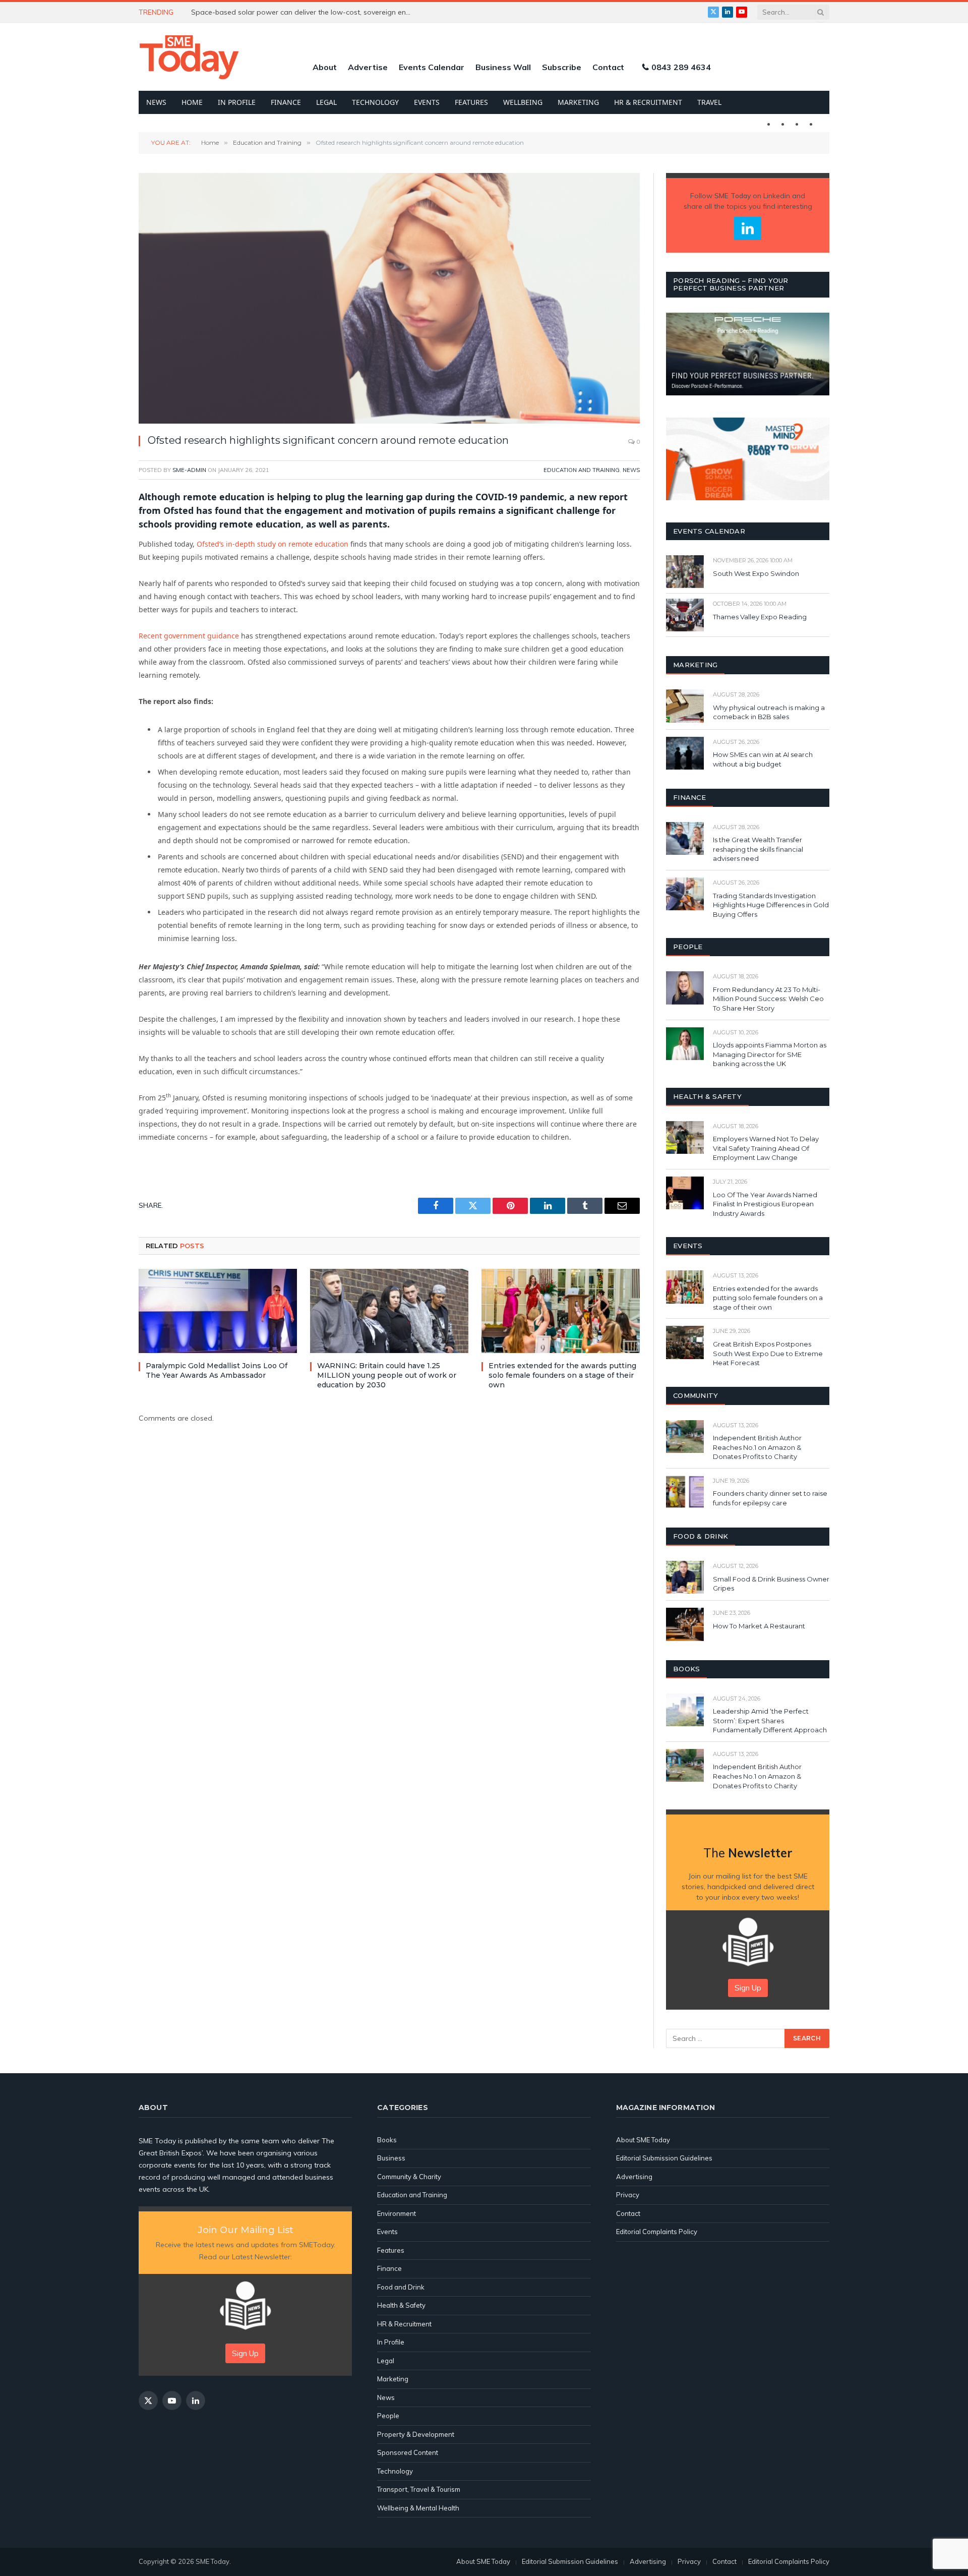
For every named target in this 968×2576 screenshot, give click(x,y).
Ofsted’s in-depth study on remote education (273, 544)
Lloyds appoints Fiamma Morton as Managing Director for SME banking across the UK (770, 1054)
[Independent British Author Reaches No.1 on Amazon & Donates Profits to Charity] (685, 1437)
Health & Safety (401, 2305)
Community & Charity (409, 2177)
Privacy (628, 2195)
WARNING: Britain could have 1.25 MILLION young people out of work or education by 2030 (387, 1375)
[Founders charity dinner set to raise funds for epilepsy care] (685, 1492)
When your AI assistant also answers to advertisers (277, 12)
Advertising (634, 2177)
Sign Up (748, 1988)
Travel (709, 102)
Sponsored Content (408, 2452)
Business (391, 2158)
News (156, 102)
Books (387, 2140)
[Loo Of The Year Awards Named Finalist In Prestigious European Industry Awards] (685, 1193)
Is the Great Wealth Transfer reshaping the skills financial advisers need (758, 849)
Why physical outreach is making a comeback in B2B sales (769, 712)
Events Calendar (432, 67)
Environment (397, 2213)
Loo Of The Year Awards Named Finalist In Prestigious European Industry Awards (765, 1204)
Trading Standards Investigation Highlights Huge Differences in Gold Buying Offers (771, 905)
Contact (608, 67)
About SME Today (643, 2140)
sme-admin (189, 470)
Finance (286, 102)
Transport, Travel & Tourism (419, 2489)
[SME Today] (189, 57)
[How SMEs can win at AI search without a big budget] (685, 753)
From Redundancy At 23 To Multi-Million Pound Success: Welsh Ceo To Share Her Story (768, 999)
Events (427, 102)
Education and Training (582, 470)
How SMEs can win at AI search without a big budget (763, 759)
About (325, 67)
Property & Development (416, 2434)
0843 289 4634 (681, 67)
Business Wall (503, 67)
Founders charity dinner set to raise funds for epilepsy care (770, 1498)
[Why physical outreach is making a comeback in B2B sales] (685, 706)
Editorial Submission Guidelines (664, 2158)
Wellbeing (523, 102)
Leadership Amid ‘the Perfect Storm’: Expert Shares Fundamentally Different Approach (770, 1720)
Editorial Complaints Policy (657, 2232)
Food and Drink (401, 2287)
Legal (326, 102)
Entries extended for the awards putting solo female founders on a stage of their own (562, 1375)
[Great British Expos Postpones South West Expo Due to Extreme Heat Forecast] (685, 1342)
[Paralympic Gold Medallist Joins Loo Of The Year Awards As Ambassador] (218, 1311)
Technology (375, 102)
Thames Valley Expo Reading (760, 617)
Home (192, 102)
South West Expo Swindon (756, 573)
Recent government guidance (189, 636)
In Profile (237, 102)
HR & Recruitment (648, 102)
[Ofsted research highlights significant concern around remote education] (389, 298)
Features (471, 102)
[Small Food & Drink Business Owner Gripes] (685, 1577)
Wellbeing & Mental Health (418, 2508)
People (388, 2416)
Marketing (578, 102)
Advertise (368, 67)
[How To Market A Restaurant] (685, 1624)
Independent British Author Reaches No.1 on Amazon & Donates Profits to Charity (757, 1447)
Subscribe (562, 67)
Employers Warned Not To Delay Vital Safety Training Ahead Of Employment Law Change (766, 1148)
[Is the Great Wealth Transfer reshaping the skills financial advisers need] (685, 838)
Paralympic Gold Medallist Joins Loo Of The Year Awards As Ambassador (217, 1370)
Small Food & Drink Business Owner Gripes (771, 1584)
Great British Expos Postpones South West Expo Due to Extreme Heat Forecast (768, 1353)
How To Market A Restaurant (759, 1626)
